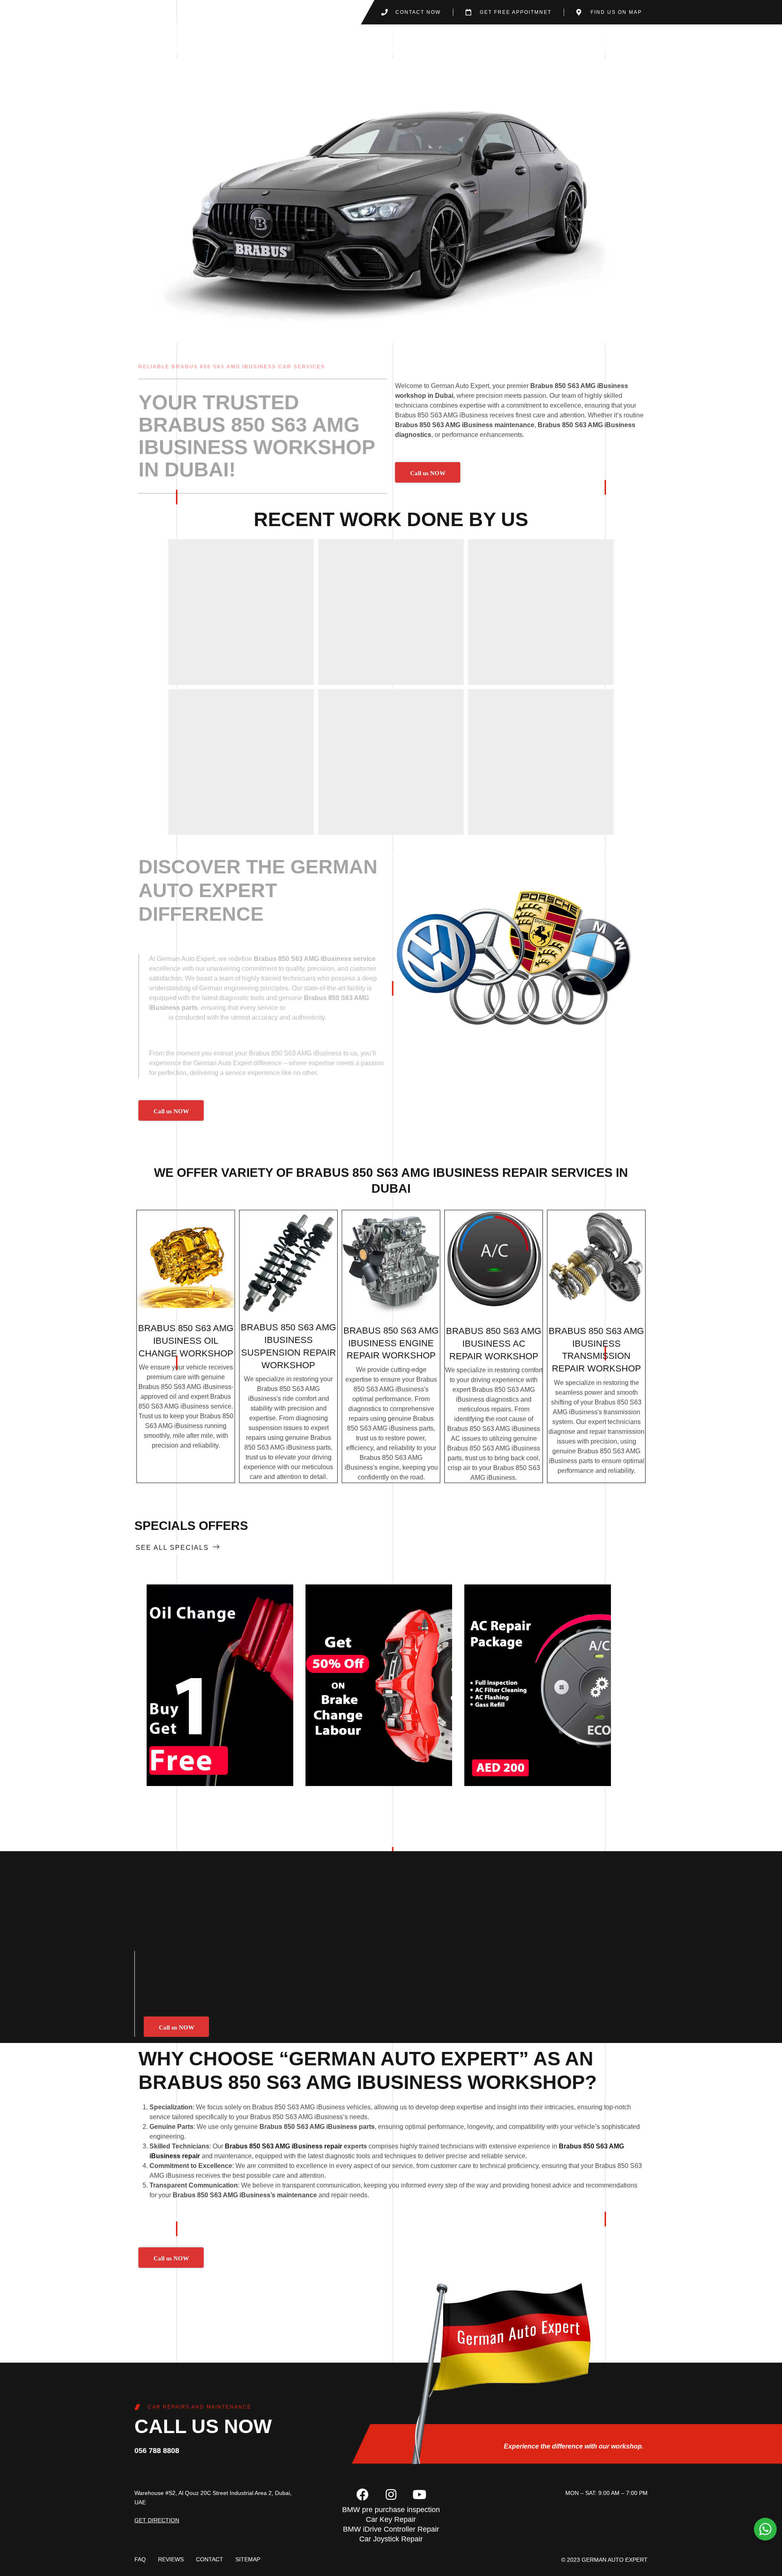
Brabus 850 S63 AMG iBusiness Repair (422, 1173)
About (487, 39)
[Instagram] (391, 2495)
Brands (439, 39)
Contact (585, 39)
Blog (624, 39)
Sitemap (248, 2559)
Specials (538, 39)
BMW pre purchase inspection (391, 2510)
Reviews (171, 2559)
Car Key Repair (391, 2519)
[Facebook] (362, 2495)
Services (385, 39)
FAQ (140, 2559)
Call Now (220, 1685)
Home (344, 39)
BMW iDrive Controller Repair (391, 2529)
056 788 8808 (157, 2451)
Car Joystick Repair (391, 2539)
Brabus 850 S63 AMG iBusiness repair (283, 2146)
